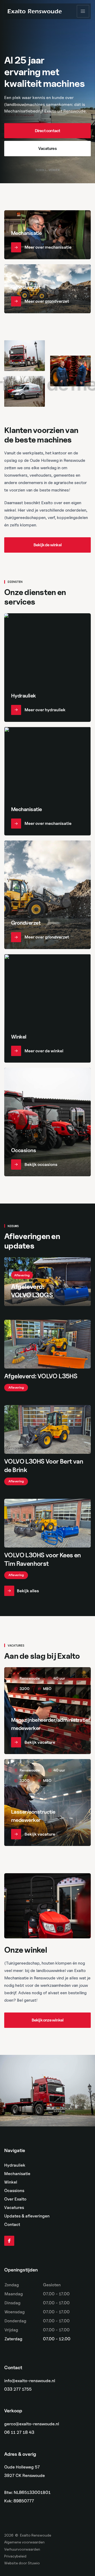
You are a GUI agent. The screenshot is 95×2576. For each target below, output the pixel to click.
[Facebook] (9, 2241)
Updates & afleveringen (27, 2216)
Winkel (11, 2182)
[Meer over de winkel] (47, 1008)
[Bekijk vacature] (47, 1711)
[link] (47, 131)
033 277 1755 (18, 2389)
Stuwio (34, 2563)
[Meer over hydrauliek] (47, 668)
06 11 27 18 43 (19, 2433)
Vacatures (14, 2208)
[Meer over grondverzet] (47, 289)
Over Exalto (15, 2199)
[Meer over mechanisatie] (47, 235)
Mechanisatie (17, 2174)
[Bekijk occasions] (47, 1122)
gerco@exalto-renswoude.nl (32, 2424)
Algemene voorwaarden (24, 2542)
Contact (12, 2225)
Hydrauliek (15, 2165)
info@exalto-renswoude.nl (30, 2381)
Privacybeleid (15, 2556)
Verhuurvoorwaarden (22, 2549)
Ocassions (14, 2191)
